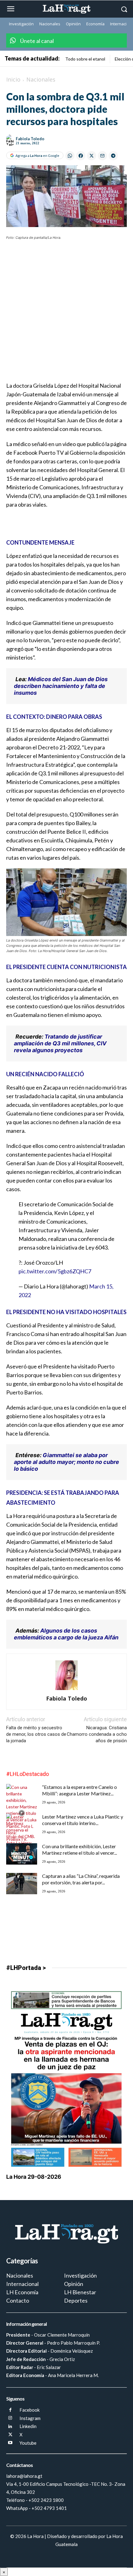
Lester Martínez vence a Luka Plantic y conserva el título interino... (83, 1820)
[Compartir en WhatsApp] (70, 156)
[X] (10, 2435)
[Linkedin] (10, 2427)
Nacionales (41, 79)
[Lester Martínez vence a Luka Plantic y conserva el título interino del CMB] (22, 1836)
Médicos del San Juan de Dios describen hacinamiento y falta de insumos (61, 686)
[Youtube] (10, 2443)
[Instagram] (10, 2418)
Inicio (13, 79)
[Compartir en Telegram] (113, 156)
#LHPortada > (26, 1968)
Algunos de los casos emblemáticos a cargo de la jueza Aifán (66, 1634)
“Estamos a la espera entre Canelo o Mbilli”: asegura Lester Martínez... (79, 1790)
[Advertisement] (66, 315)
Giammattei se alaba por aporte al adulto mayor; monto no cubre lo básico (66, 1462)
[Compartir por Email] (102, 156)
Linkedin (28, 2426)
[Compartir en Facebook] (81, 156)
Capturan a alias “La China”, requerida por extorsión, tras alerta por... (81, 1879)
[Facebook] (10, 2410)
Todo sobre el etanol (85, 59)
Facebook (30, 2410)
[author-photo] (66, 1690)
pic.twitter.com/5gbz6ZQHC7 (55, 1271)
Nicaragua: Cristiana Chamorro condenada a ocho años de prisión (97, 1734)
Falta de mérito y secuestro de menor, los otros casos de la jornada (36, 1734)
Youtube (28, 2443)
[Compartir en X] (92, 156)
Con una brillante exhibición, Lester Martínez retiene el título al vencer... (79, 1849)
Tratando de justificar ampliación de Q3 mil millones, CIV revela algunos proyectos (60, 1043)
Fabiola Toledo (30, 139)
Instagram (30, 2418)
